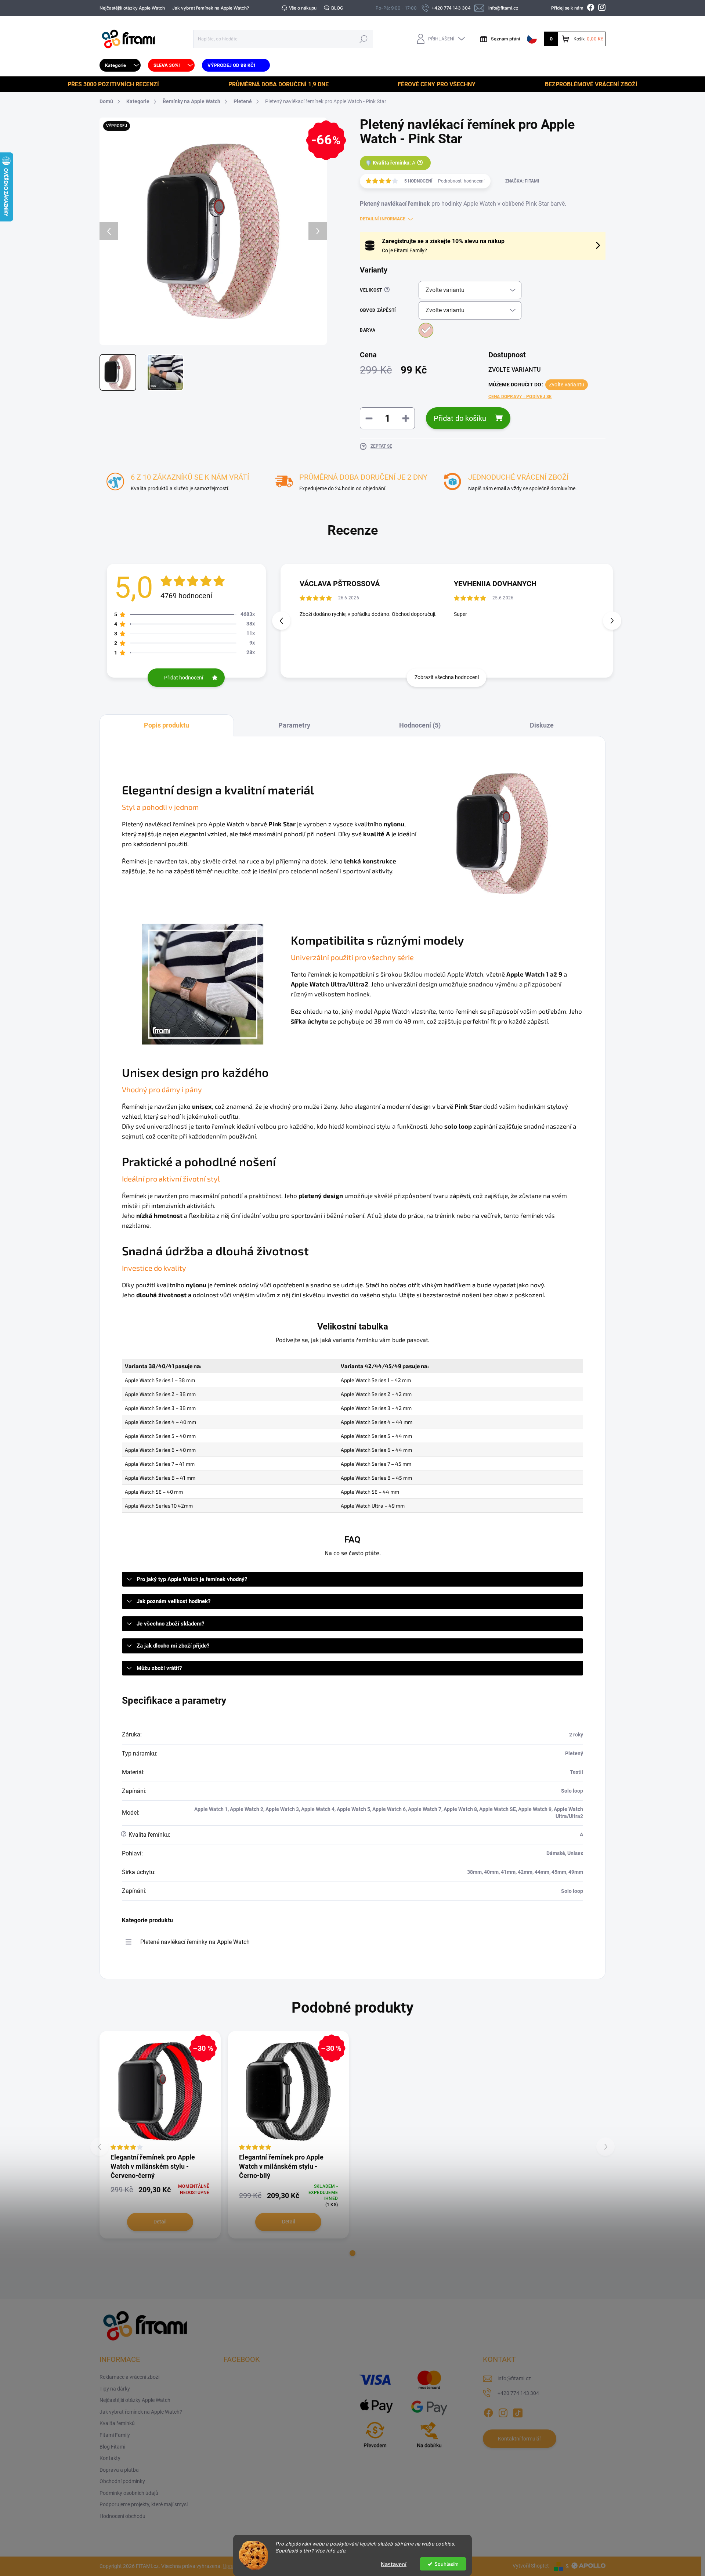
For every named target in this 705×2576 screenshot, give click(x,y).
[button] (612, 621)
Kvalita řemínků (117, 2423)
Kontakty (110, 2458)
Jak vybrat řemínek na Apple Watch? (211, 8)
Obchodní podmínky (122, 2481)
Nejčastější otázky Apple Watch (132, 8)
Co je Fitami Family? (404, 250)
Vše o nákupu (303, 8)
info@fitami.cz (514, 2378)
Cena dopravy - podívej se (520, 397)
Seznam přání (505, 39)
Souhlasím (447, 2564)
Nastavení (394, 2564)
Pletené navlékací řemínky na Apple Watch (195, 1942)
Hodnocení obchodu (122, 2516)
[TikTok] (518, 2411)
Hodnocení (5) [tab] (420, 725)
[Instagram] (503, 2411)
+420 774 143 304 (518, 2393)
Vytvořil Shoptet (531, 2566)
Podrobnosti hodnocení (461, 181)
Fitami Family (115, 2435)
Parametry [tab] (294, 725)
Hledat (364, 39)
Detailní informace (383, 219)
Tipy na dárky (115, 2389)
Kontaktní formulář (520, 2439)
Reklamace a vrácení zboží (129, 2377)
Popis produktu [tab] (167, 725)
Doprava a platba (119, 2470)
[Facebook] (488, 2411)
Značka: (522, 181)
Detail (160, 2222)
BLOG (337, 8)
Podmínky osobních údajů (129, 2493)
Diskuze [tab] (542, 725)
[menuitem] (120, 65)
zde (341, 2551)
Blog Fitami (112, 2447)
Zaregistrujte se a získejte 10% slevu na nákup (443, 241)
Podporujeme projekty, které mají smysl (144, 2504)
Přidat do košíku (460, 418)
